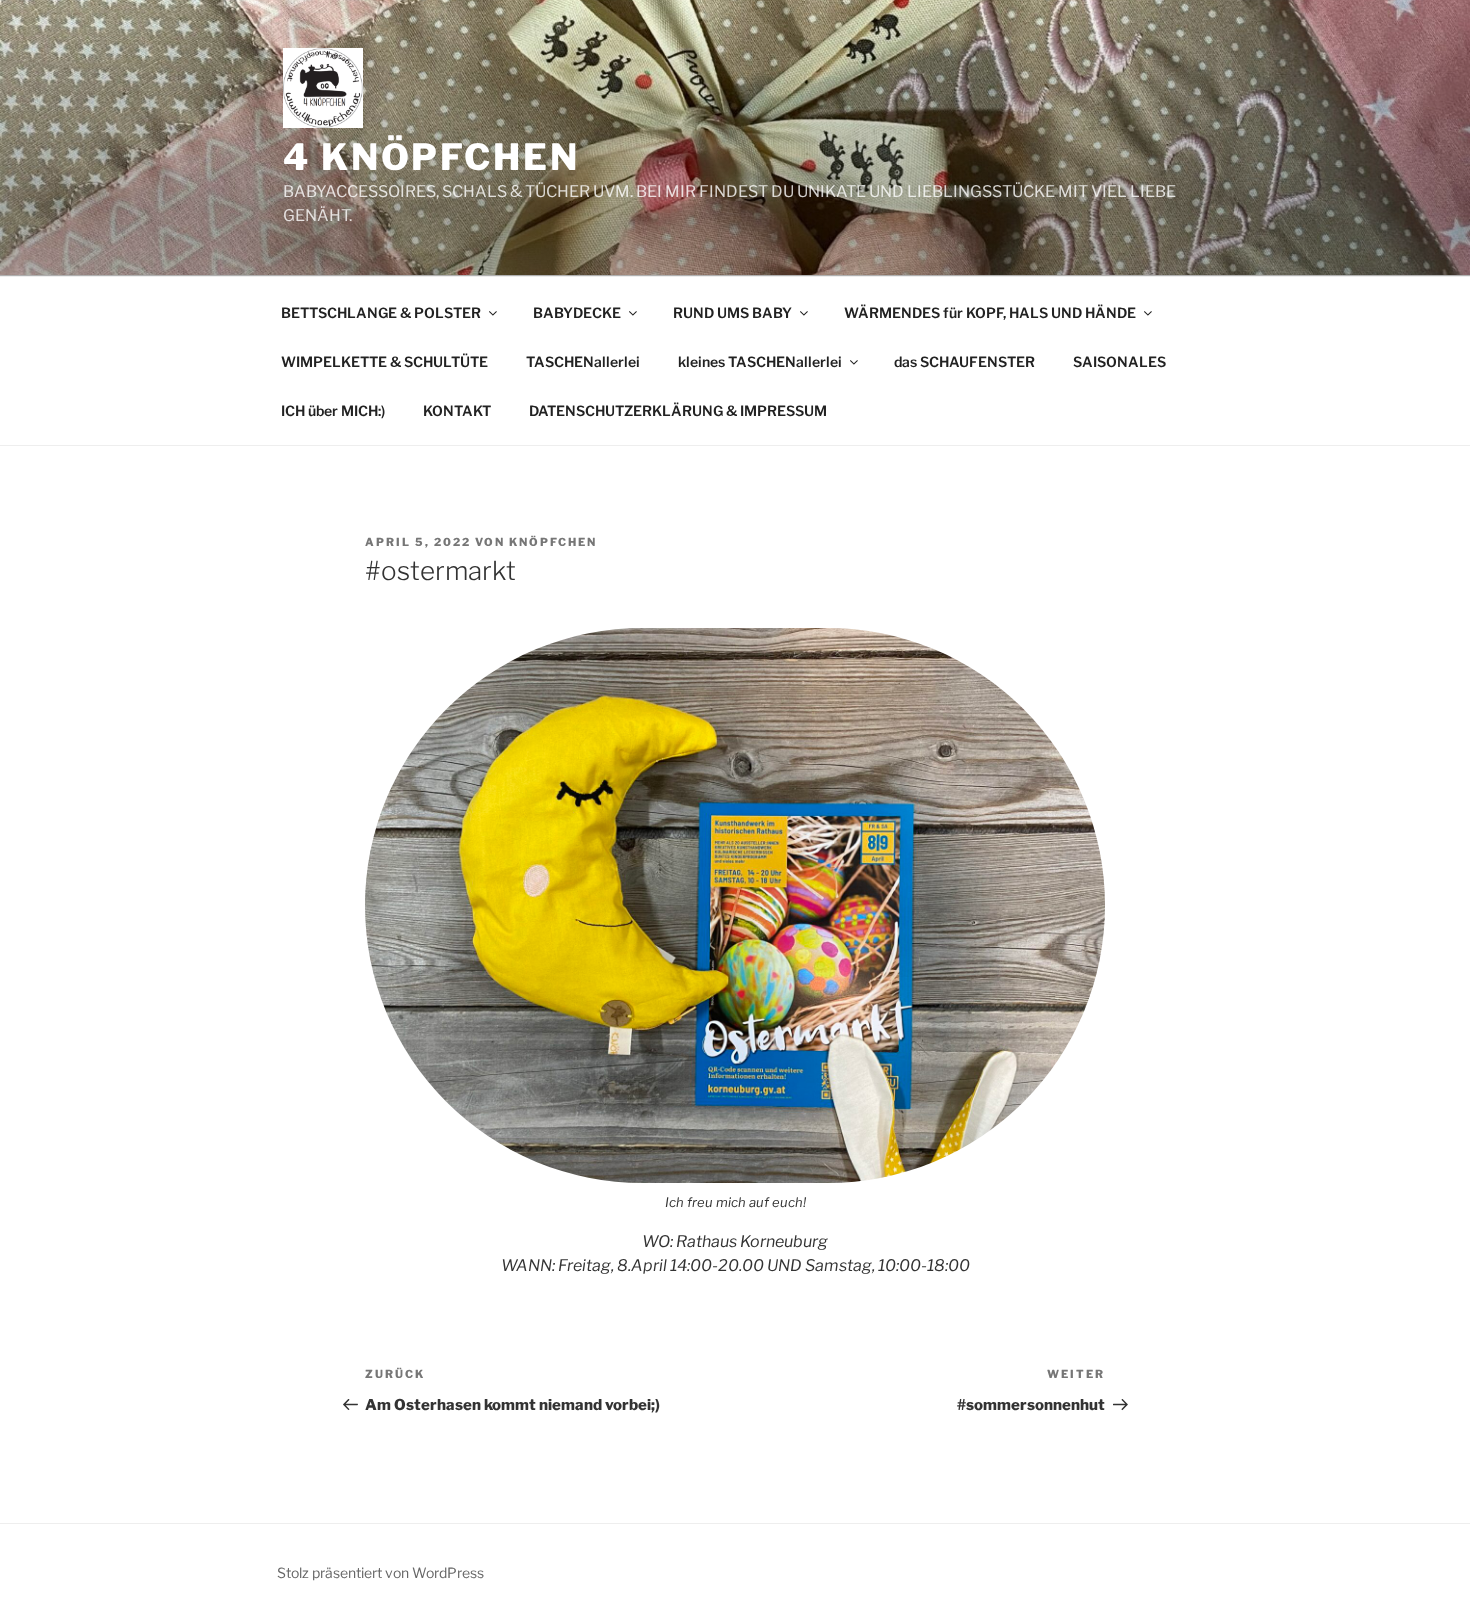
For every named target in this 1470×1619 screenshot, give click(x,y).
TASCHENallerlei (583, 361)
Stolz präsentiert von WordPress (380, 1572)
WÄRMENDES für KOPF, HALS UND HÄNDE (990, 312)
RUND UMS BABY (732, 312)
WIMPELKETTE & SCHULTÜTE (384, 361)
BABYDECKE (577, 312)
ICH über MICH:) (333, 410)
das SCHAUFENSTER (964, 361)
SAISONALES (1119, 361)
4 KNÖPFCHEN (431, 157)
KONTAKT (457, 410)
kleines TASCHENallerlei (760, 361)
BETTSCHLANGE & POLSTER (381, 312)
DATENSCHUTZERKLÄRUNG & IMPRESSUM (678, 410)
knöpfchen (553, 542)
